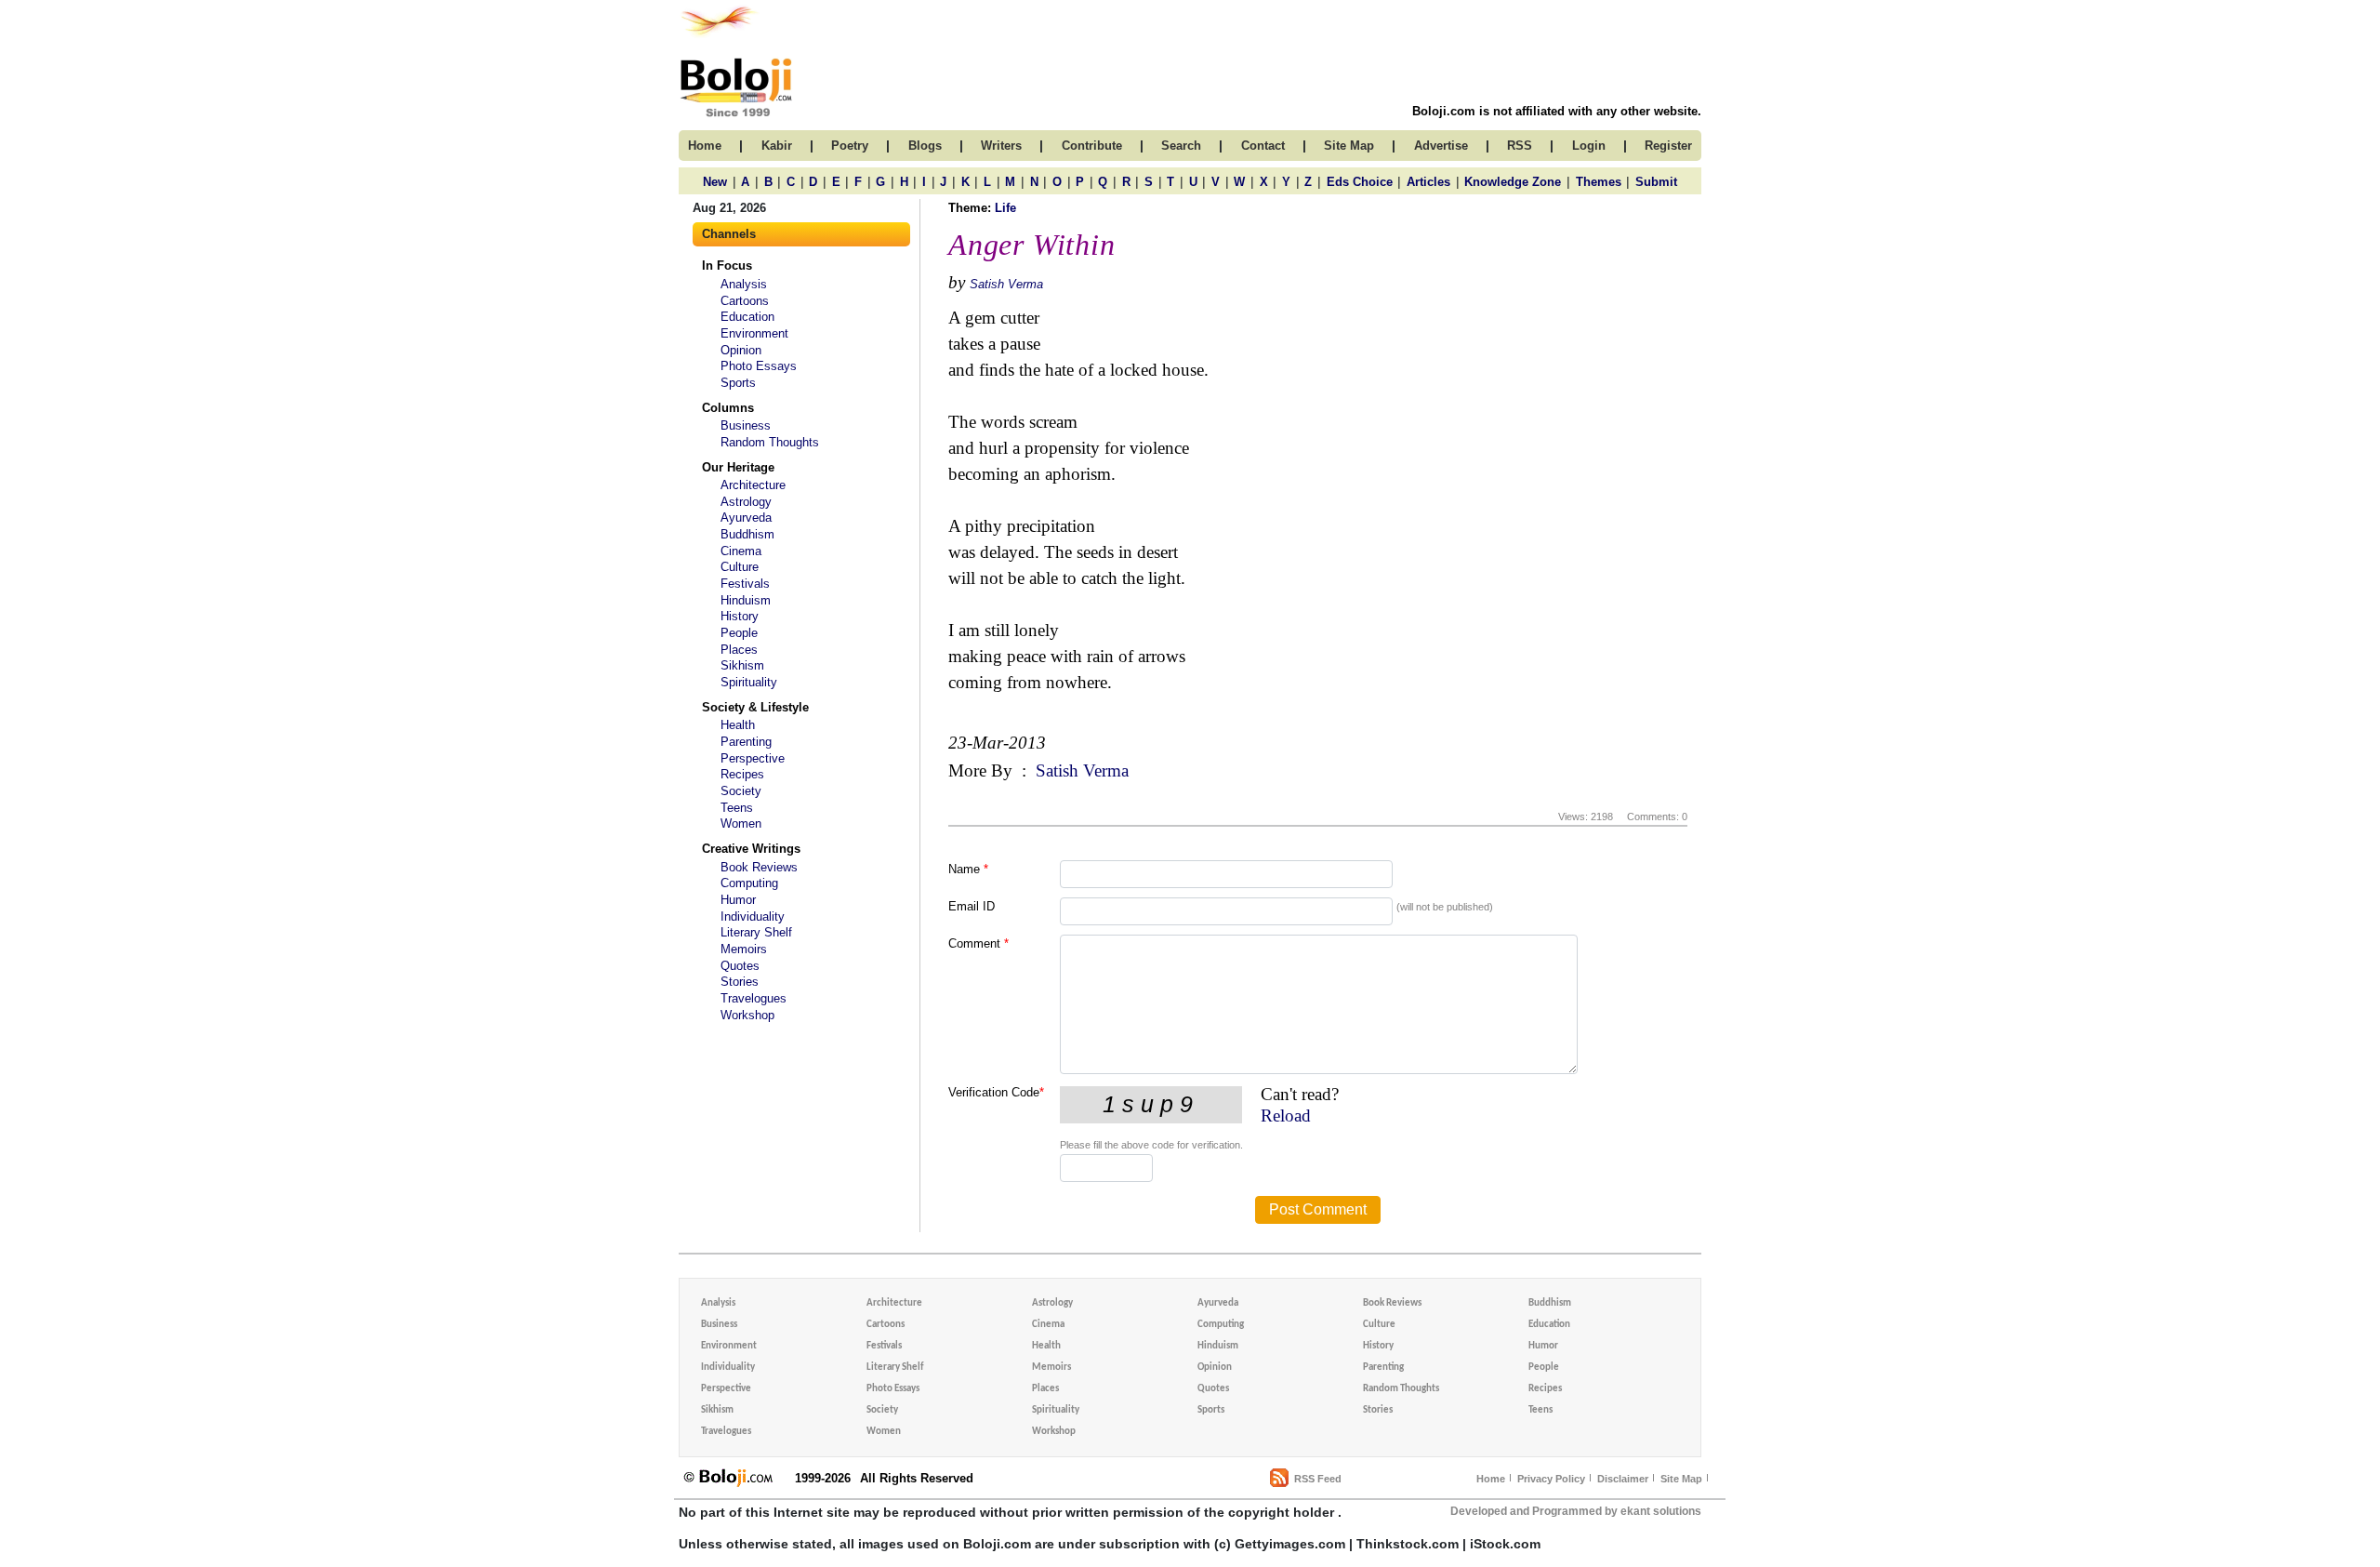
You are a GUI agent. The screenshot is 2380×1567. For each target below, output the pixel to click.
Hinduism (746, 600)
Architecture (753, 485)
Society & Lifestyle (755, 707)
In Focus (727, 266)
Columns (728, 408)
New (715, 182)
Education (747, 317)
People (739, 633)
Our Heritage (738, 467)
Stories (740, 982)
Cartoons (745, 301)
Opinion (741, 350)
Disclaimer (1623, 1479)
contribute (1092, 146)
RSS (1520, 146)
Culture (740, 567)
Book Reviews (759, 867)
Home (1491, 1479)
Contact (1263, 146)
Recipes (742, 774)
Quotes (740, 966)
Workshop (747, 1015)
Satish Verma (1006, 284)
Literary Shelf (756, 932)
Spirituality (749, 682)
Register (1668, 146)
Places (739, 650)
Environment (754, 333)
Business (746, 425)
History (740, 616)
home (705, 146)
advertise (1441, 146)
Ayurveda (746, 518)
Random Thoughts (770, 442)
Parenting (746, 742)
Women (741, 823)
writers (1001, 146)
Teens (737, 808)
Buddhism (747, 534)
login (1589, 146)
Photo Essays (759, 366)
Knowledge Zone (1513, 182)
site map (1349, 146)
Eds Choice (1360, 182)
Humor (738, 900)
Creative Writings (751, 849)
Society (741, 791)
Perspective (753, 758)
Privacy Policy (1551, 1479)
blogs (925, 146)
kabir (777, 146)
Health (738, 725)
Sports (738, 383)
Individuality (753, 916)
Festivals (745, 584)
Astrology (746, 502)
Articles (1428, 182)
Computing (749, 883)
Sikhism (742, 665)
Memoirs (744, 949)
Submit (1656, 182)
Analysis (744, 284)
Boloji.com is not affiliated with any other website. (1557, 111)
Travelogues (754, 998)
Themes (1599, 182)
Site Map (1681, 1479)
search (1181, 146)
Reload (1286, 1115)
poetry (850, 146)
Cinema (741, 551)
